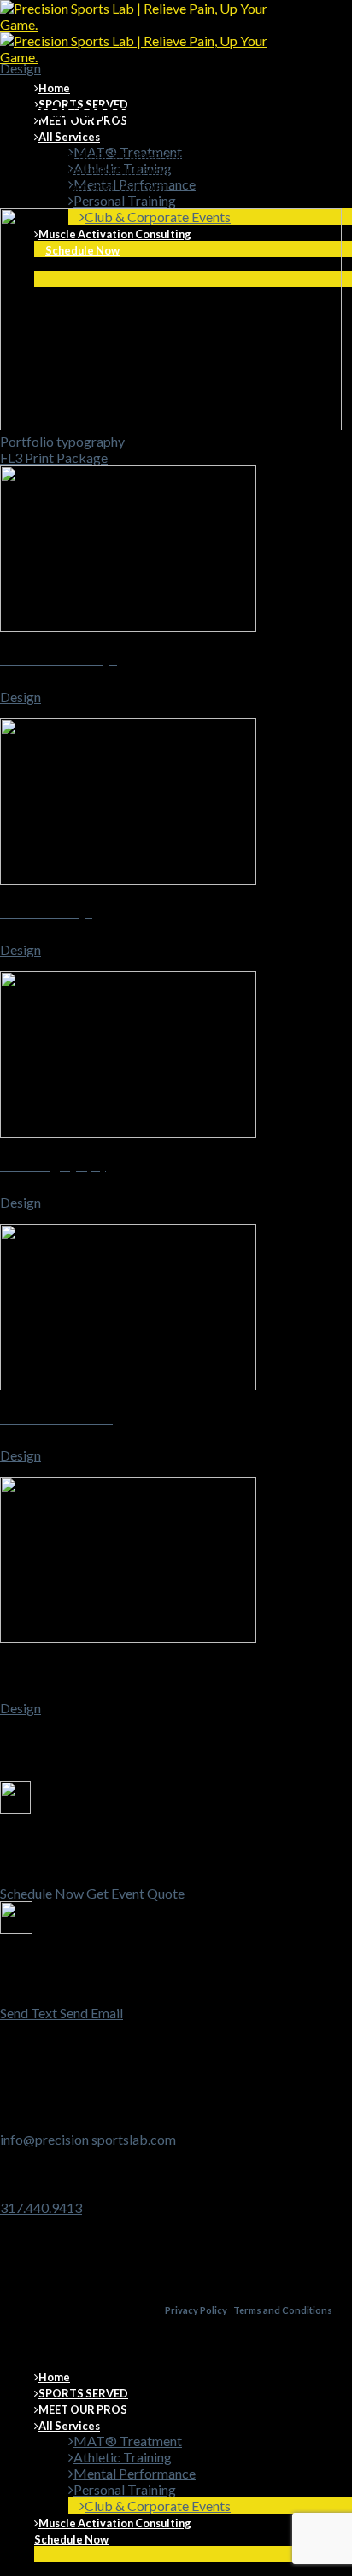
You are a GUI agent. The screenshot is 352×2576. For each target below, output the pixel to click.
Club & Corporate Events (158, 2506)
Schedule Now (71, 2539)
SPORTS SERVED (83, 2393)
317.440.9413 (41, 2207)
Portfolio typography (62, 441)
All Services (69, 137)
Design (21, 68)
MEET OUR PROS (83, 2409)
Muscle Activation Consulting (115, 2523)
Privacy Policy (196, 2310)
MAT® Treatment (128, 2441)
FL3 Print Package (54, 457)
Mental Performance (135, 2473)
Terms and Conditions (283, 2310)
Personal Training (125, 200)
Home (54, 88)
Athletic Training (123, 2457)
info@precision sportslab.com (88, 2139)
